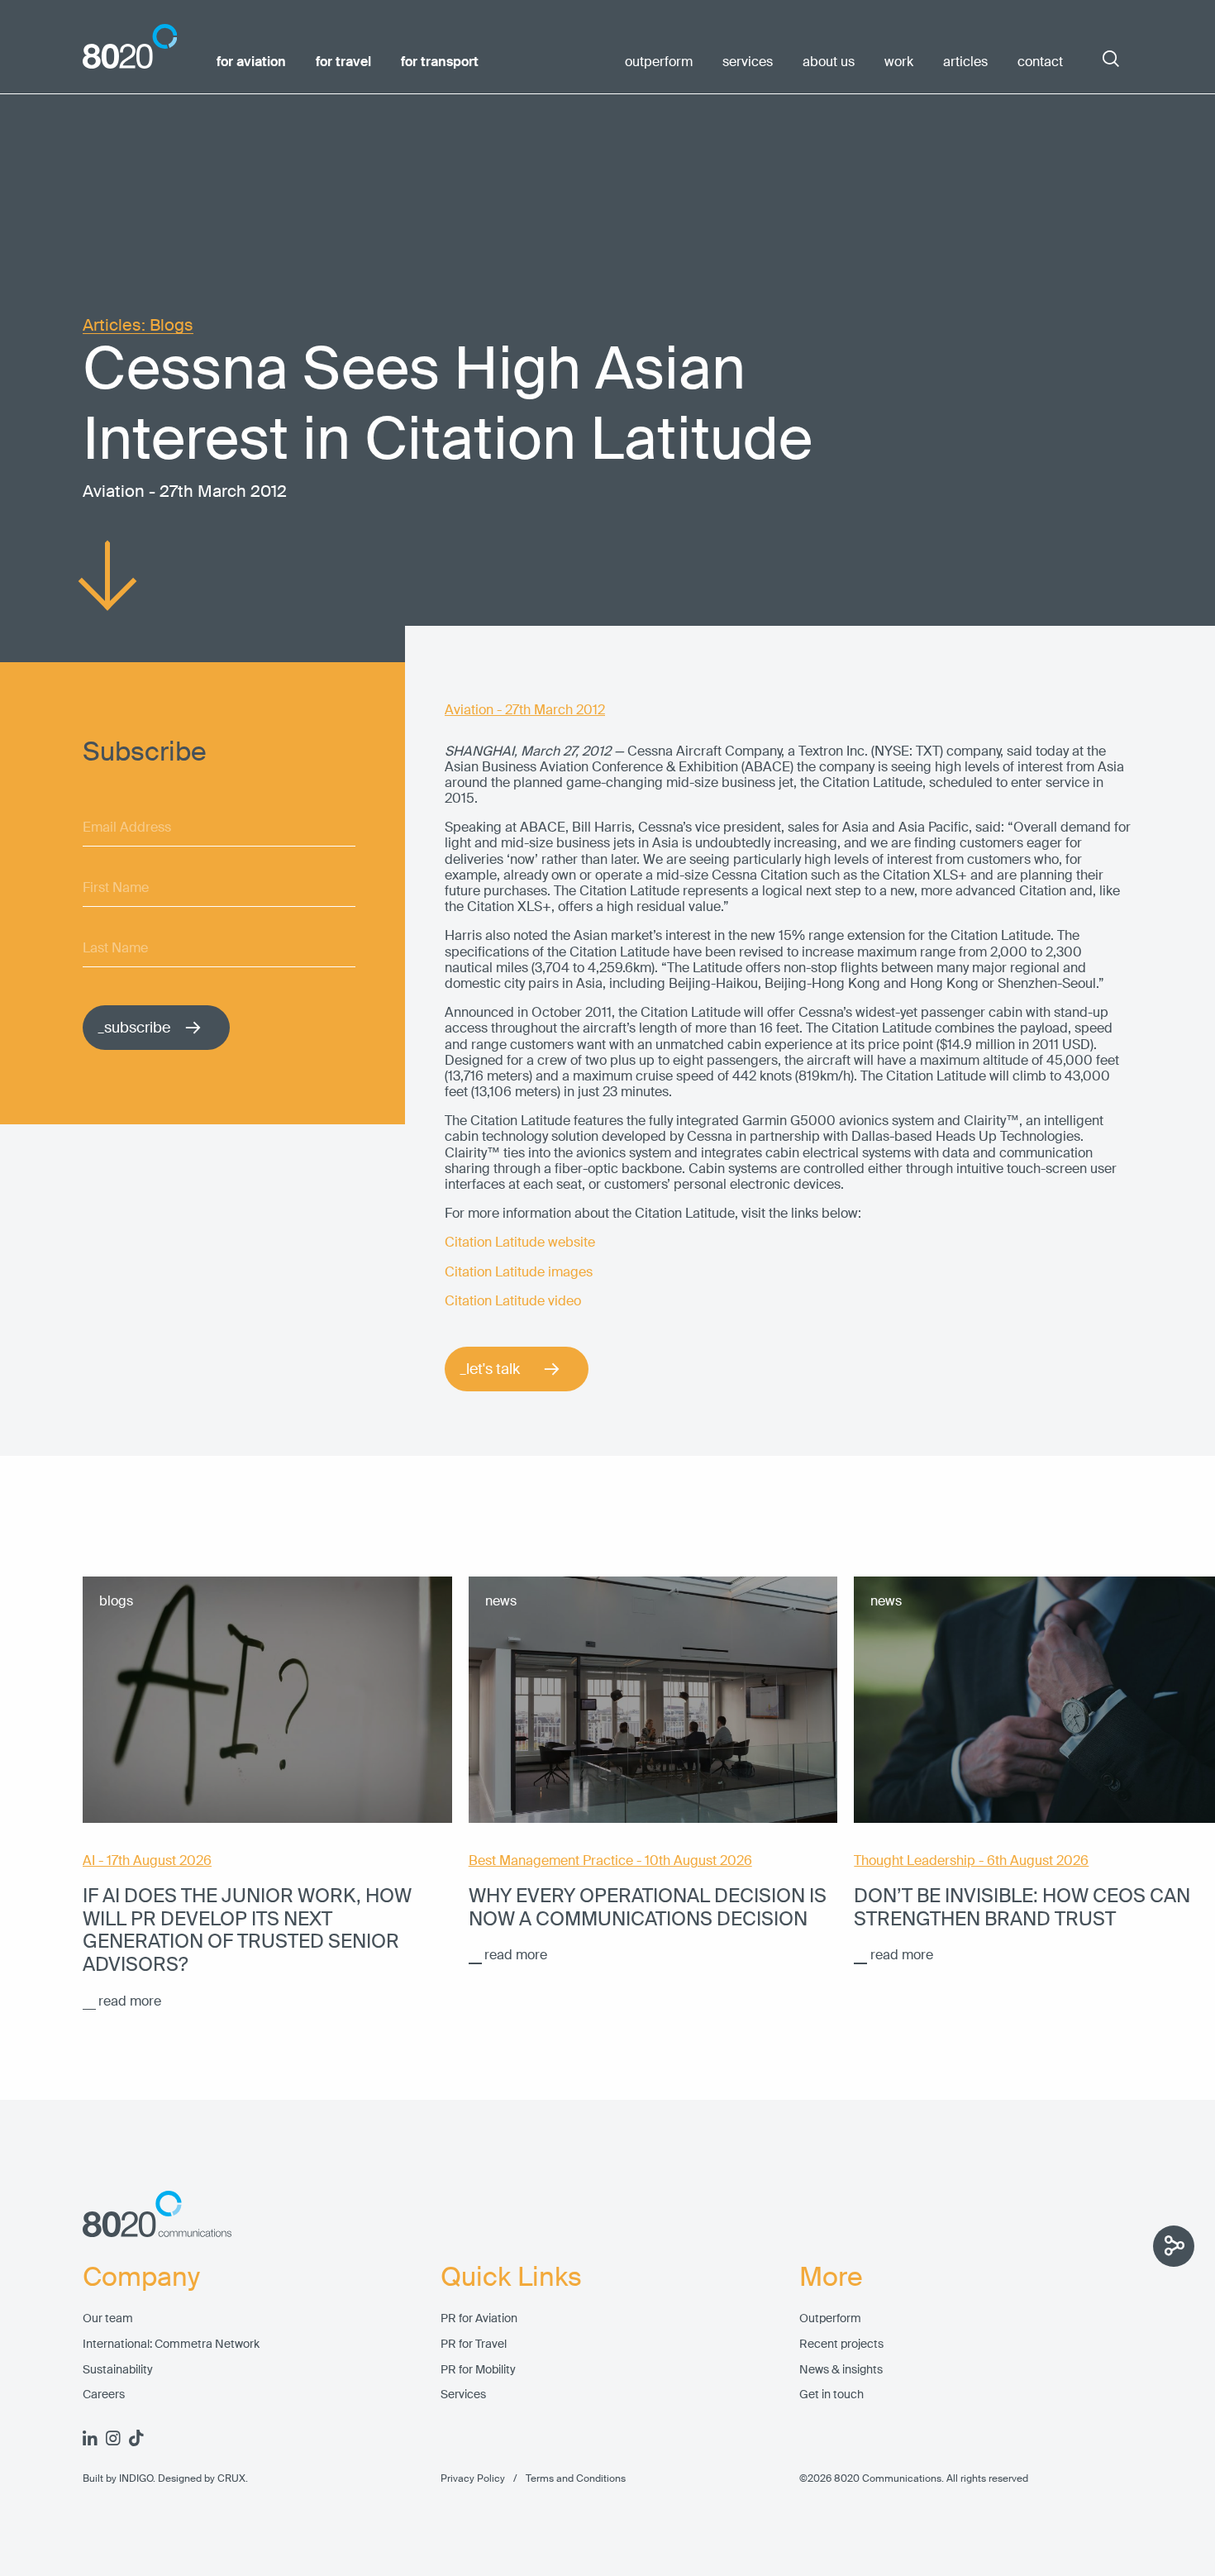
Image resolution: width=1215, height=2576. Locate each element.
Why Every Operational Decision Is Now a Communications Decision (648, 1907)
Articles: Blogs (138, 325)
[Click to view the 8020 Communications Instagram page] (113, 2438)
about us (829, 62)
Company (141, 2278)
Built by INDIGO (118, 2478)
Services (463, 2395)
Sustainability (118, 2370)
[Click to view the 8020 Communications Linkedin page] (90, 2438)
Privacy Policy (473, 2478)
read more (130, 2001)
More (831, 2278)
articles (965, 62)
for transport (440, 62)
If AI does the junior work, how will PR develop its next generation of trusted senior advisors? (247, 1930)
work (899, 62)
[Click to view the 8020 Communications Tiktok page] (136, 2438)
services (748, 62)
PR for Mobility (478, 2370)
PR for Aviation (479, 2318)
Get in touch (831, 2395)
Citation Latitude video (513, 1301)
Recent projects (841, 2344)
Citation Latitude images (519, 1272)
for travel (343, 62)
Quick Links (511, 2278)
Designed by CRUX (202, 2478)
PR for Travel (474, 2344)
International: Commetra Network (171, 2344)
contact (1040, 62)
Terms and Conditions (565, 2478)
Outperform (830, 2318)
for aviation (251, 62)
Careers (104, 2395)
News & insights (841, 2370)
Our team (108, 2318)
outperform (659, 62)
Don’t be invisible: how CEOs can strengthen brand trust (1022, 1907)
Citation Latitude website (520, 1242)
